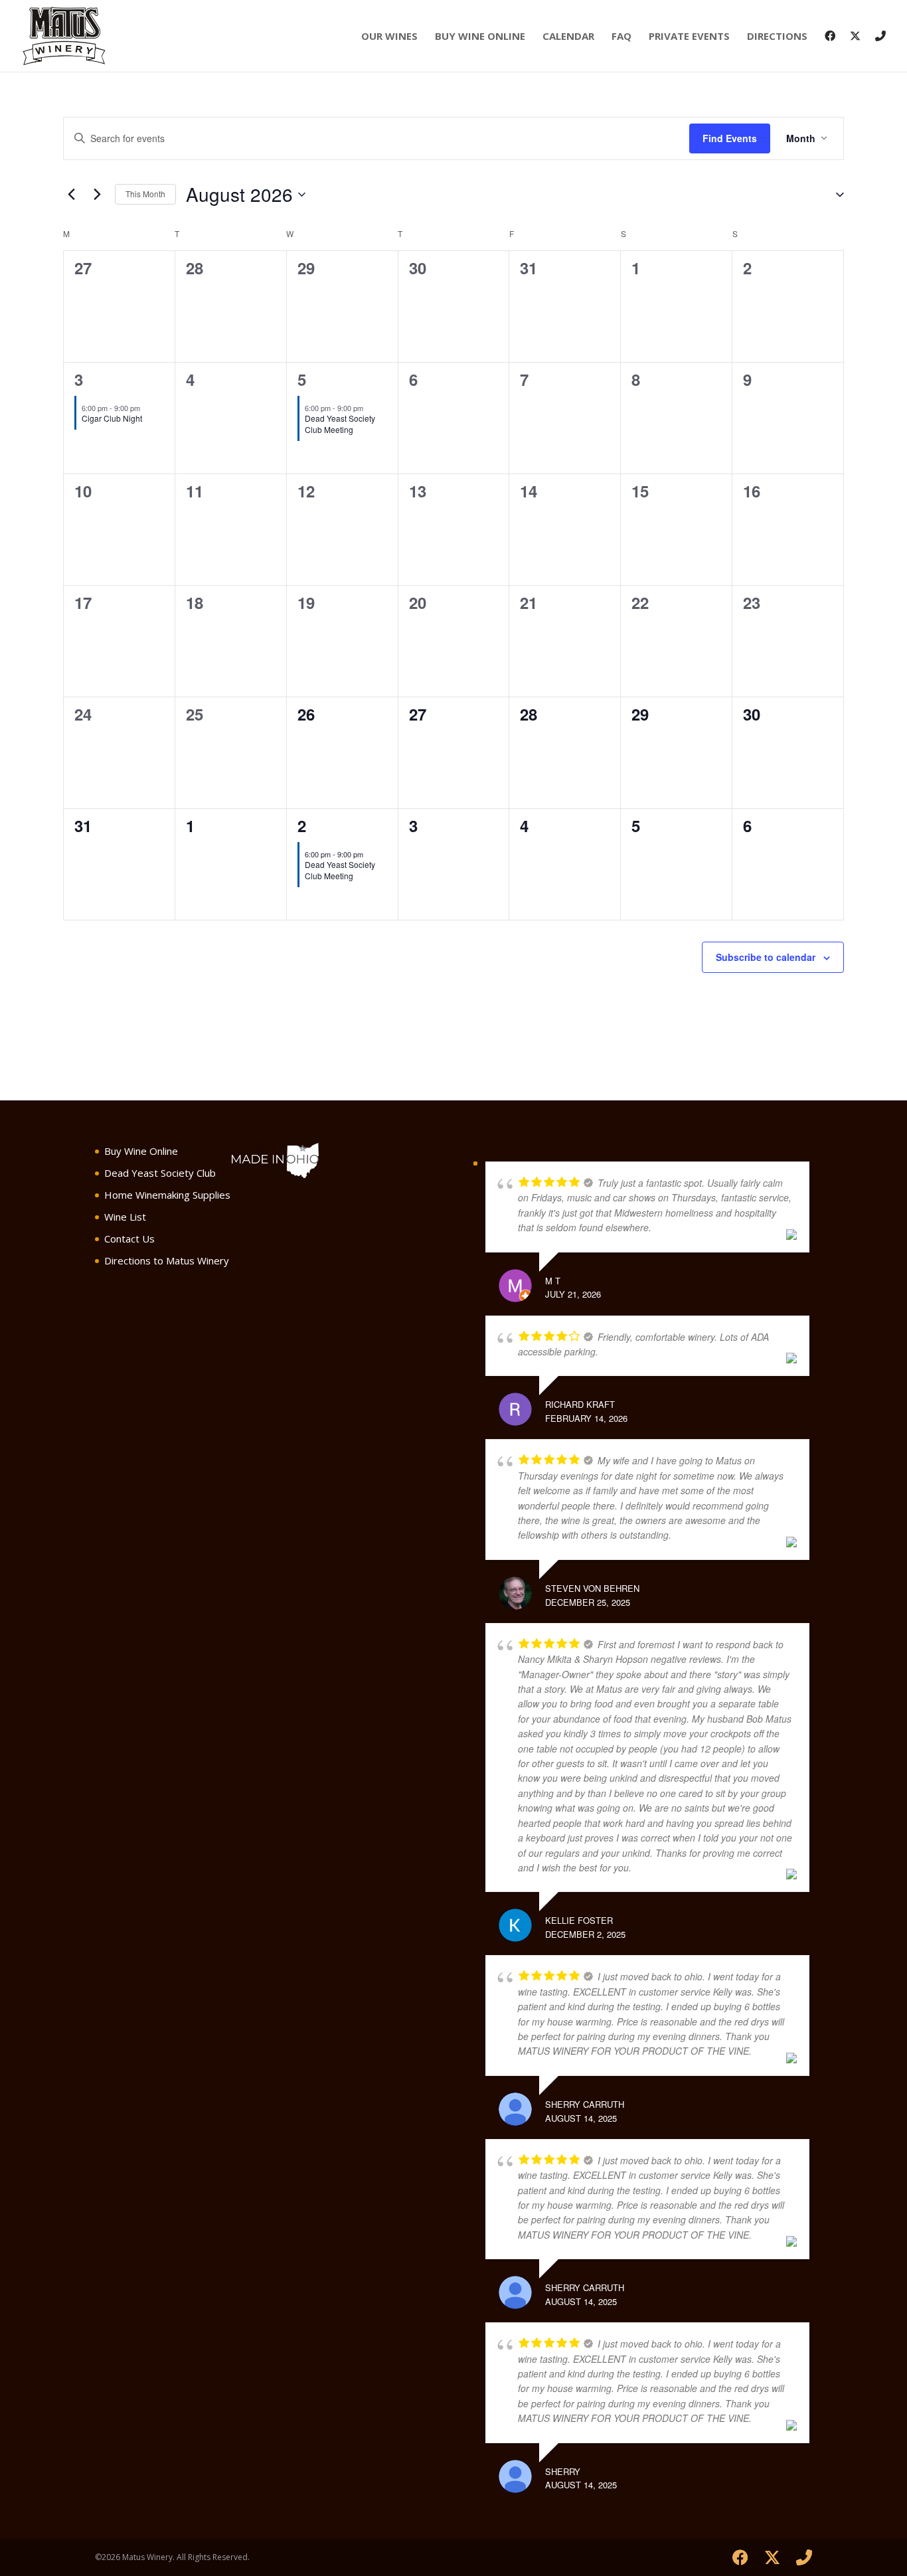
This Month (145, 194)
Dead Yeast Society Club (160, 1173)
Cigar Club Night (112, 418)
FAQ (621, 37)
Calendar (568, 37)
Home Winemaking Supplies (167, 1195)
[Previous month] (71, 195)
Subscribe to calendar (766, 957)
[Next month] (97, 195)
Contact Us (129, 1239)
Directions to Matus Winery (167, 1260)
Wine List (125, 1217)
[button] (835, 195)
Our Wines (389, 37)
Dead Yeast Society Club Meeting (340, 424)
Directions (777, 37)
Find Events (730, 138)
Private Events (689, 37)
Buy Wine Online (480, 37)
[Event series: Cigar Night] (147, 408)
